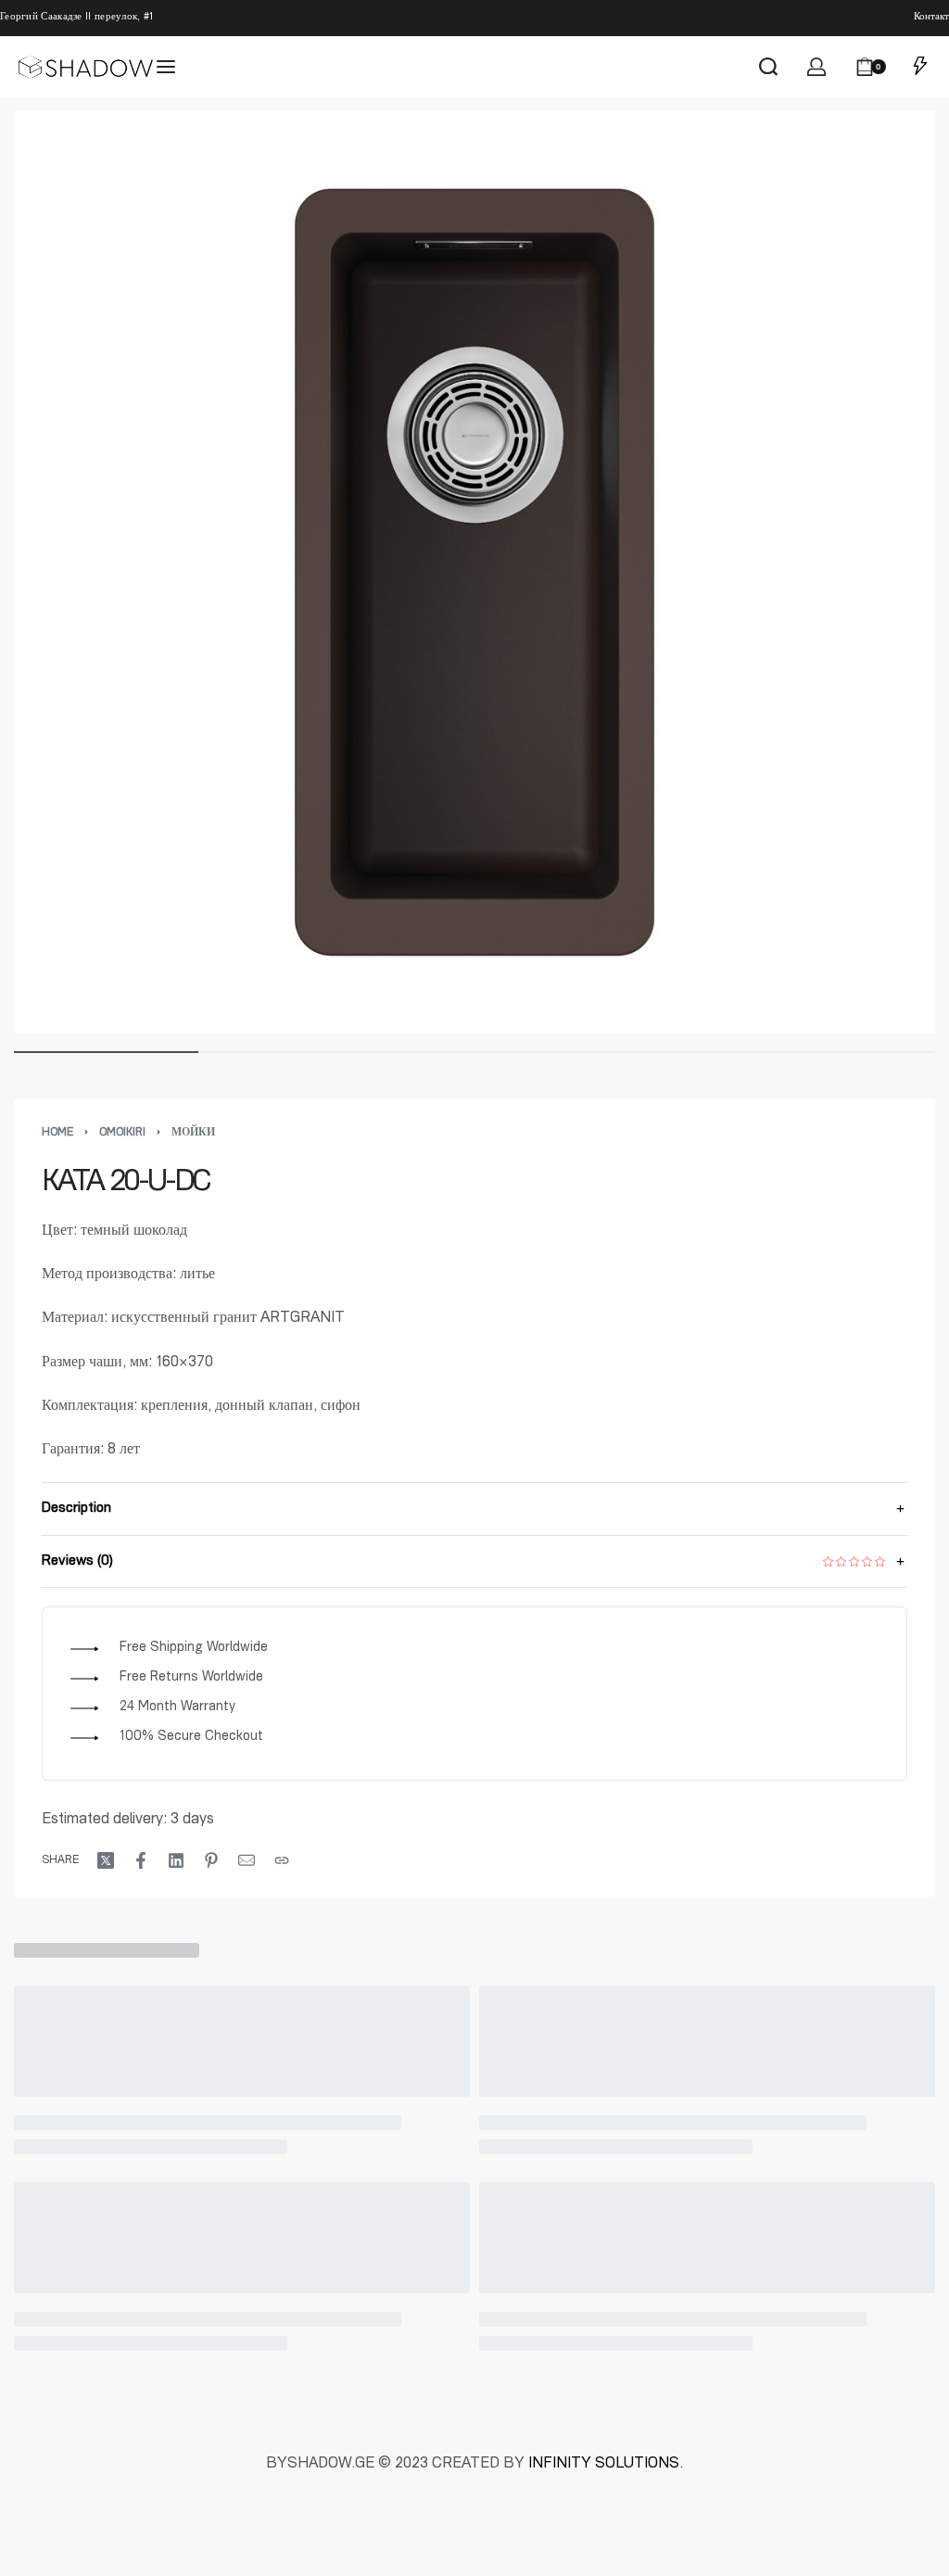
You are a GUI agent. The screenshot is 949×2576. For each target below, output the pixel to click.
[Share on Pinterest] (211, 1860)
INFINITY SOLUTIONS (604, 2465)
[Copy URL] (282, 1860)
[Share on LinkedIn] (176, 1860)
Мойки (193, 1133)
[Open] (920, 67)
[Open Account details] (816, 67)
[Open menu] (166, 67)
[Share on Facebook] (141, 1860)
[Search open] (768, 67)
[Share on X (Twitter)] (106, 1860)
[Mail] (247, 1860)
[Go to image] (106, 1052)
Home (57, 1133)
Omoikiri (122, 1133)
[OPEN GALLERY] (474, 572)
